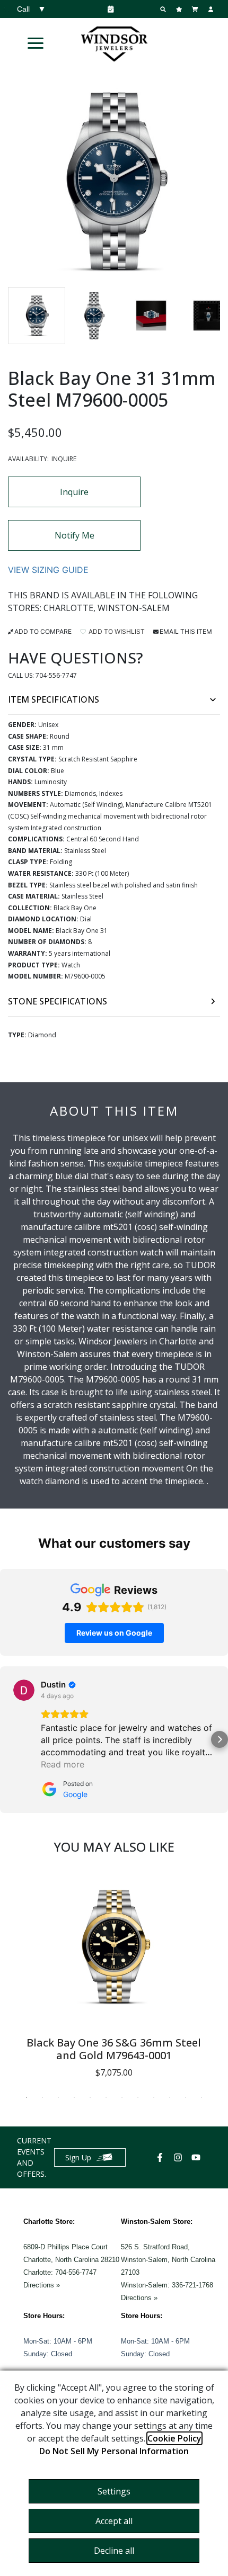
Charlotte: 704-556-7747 (60, 2272)
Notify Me (74, 535)
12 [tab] (201, 2097)
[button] (36, 43)
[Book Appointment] (108, 9)
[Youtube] (197, 2157)
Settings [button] (114, 2491)
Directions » (42, 2285)
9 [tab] (154, 2097)
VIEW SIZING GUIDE (48, 570)
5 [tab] (90, 2097)
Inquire (74, 492)
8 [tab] (138, 2097)
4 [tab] (74, 2097)
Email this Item (186, 631)
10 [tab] (170, 2097)
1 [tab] (27, 2097)
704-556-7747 (56, 675)
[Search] (164, 9)
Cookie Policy (174, 2438)
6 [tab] (106, 2097)
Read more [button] (63, 1764)
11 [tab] (186, 2097)
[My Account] (212, 9)
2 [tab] (42, 2097)
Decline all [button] (114, 2551)
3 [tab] (58, 2097)
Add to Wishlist (116, 631)
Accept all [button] (114, 2521)
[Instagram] (179, 2157)
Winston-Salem (134, 608)
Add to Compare (43, 631)
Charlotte (68, 608)
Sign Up (78, 2157)
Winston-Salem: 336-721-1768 (167, 2285)
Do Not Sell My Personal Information (114, 2451)
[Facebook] (161, 2157)
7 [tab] (122, 2097)
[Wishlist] (180, 9)
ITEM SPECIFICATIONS (54, 699)
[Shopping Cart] (196, 9)
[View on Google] (24, 1690)
